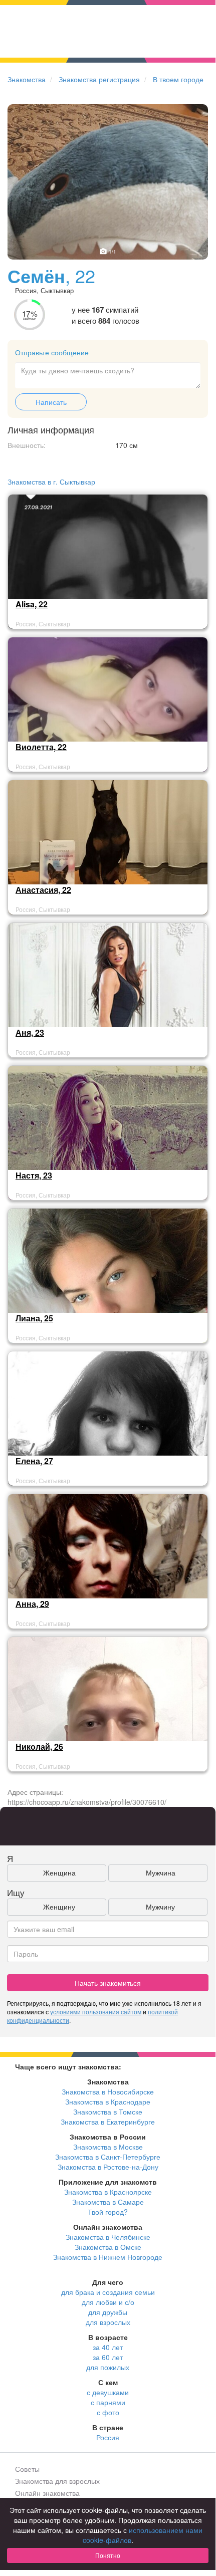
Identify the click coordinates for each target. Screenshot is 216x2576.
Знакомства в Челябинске (108, 2237)
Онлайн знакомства (47, 2493)
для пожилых (108, 2367)
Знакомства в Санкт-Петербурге (108, 2157)
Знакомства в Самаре (108, 2202)
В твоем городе (178, 79)
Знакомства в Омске (108, 2247)
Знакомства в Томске (108, 2112)
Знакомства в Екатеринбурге (108, 2122)
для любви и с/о (108, 2302)
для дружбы (108, 2312)
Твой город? (108, 2212)
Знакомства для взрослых (57, 2481)
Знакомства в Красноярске (108, 2192)
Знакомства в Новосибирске (108, 2091)
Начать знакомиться (108, 1983)
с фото (108, 2412)
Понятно (108, 2555)
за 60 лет (108, 2357)
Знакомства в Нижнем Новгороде (108, 2257)
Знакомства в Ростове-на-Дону (108, 2167)
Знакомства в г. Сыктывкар (51, 482)
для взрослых (108, 2322)
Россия (108, 2437)
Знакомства (27, 79)
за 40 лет (108, 2347)
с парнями (108, 2402)
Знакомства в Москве (108, 2147)
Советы (27, 2469)
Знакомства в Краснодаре (108, 2101)
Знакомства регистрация (99, 79)
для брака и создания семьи (108, 2292)
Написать (51, 402)
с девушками (108, 2392)
